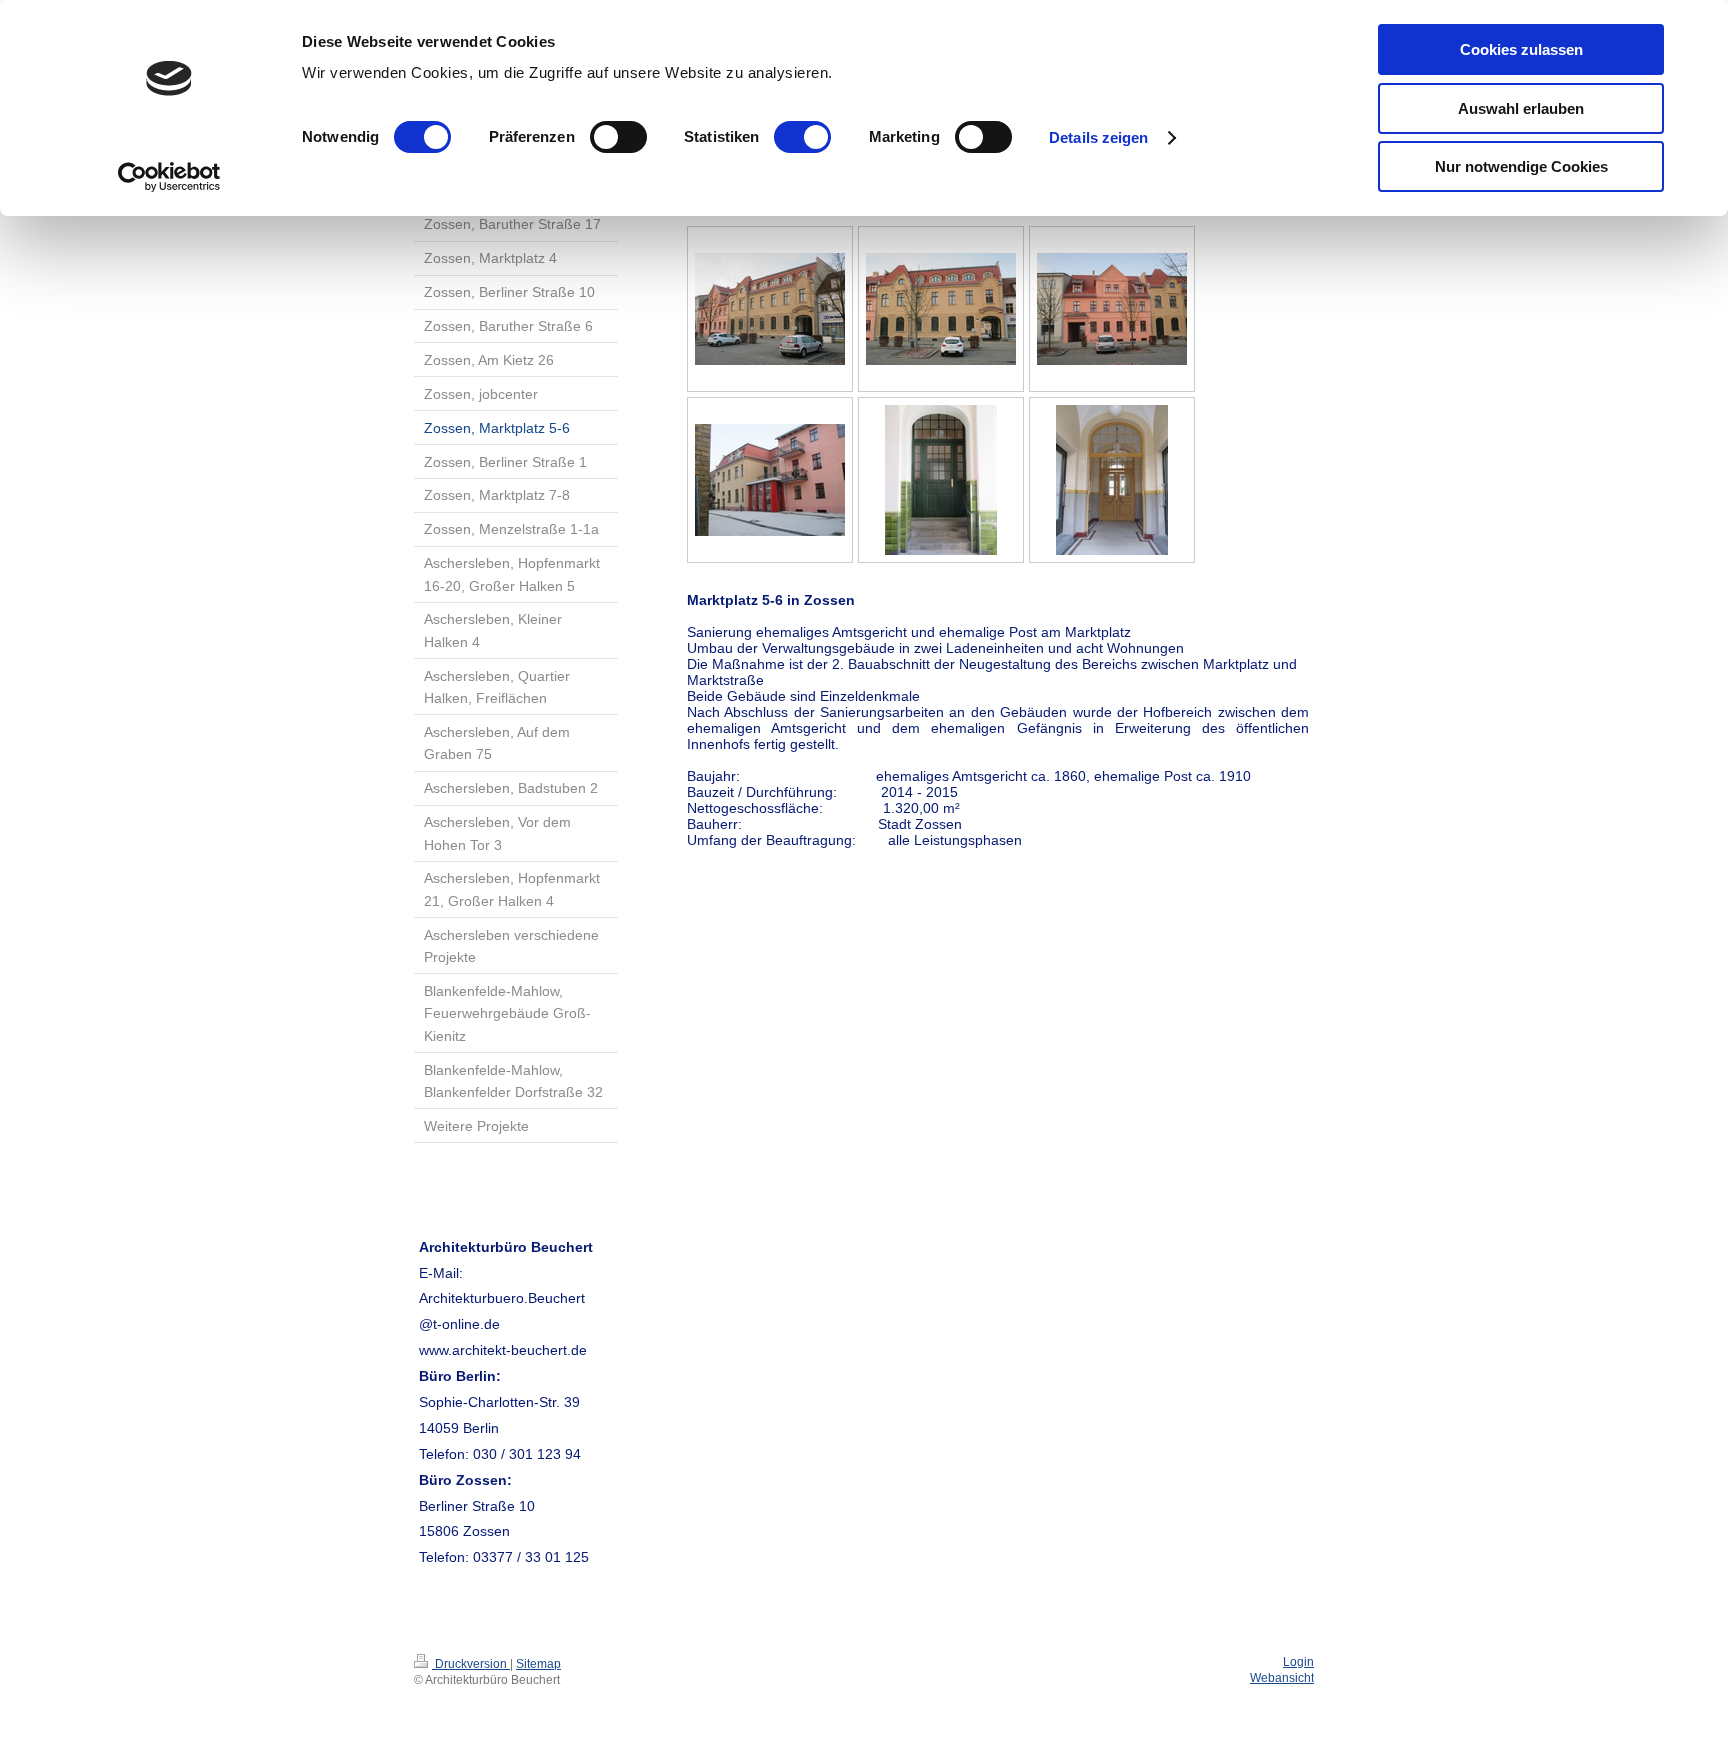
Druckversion (471, 1664)
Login (1298, 1662)
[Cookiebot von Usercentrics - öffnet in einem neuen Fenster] (169, 177)
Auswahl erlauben (1521, 108)
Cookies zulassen (1521, 49)
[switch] (618, 137)
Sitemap (538, 1664)
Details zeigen (1098, 137)
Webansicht (1282, 1678)
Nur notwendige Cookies (1521, 166)
